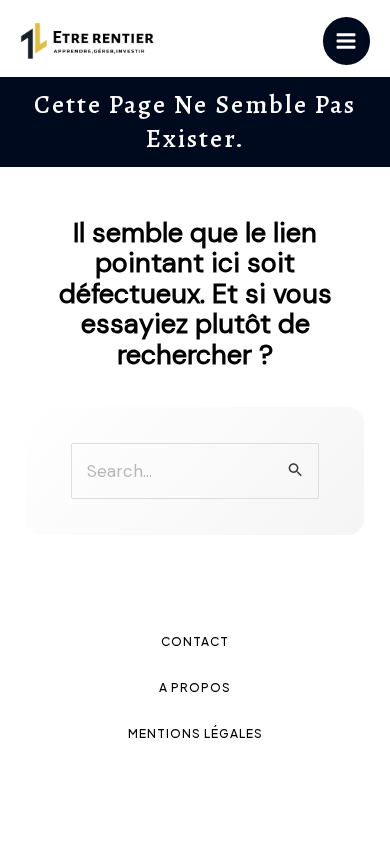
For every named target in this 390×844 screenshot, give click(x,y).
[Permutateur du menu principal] (347, 41)
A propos (195, 687)
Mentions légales (195, 733)
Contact (195, 641)
